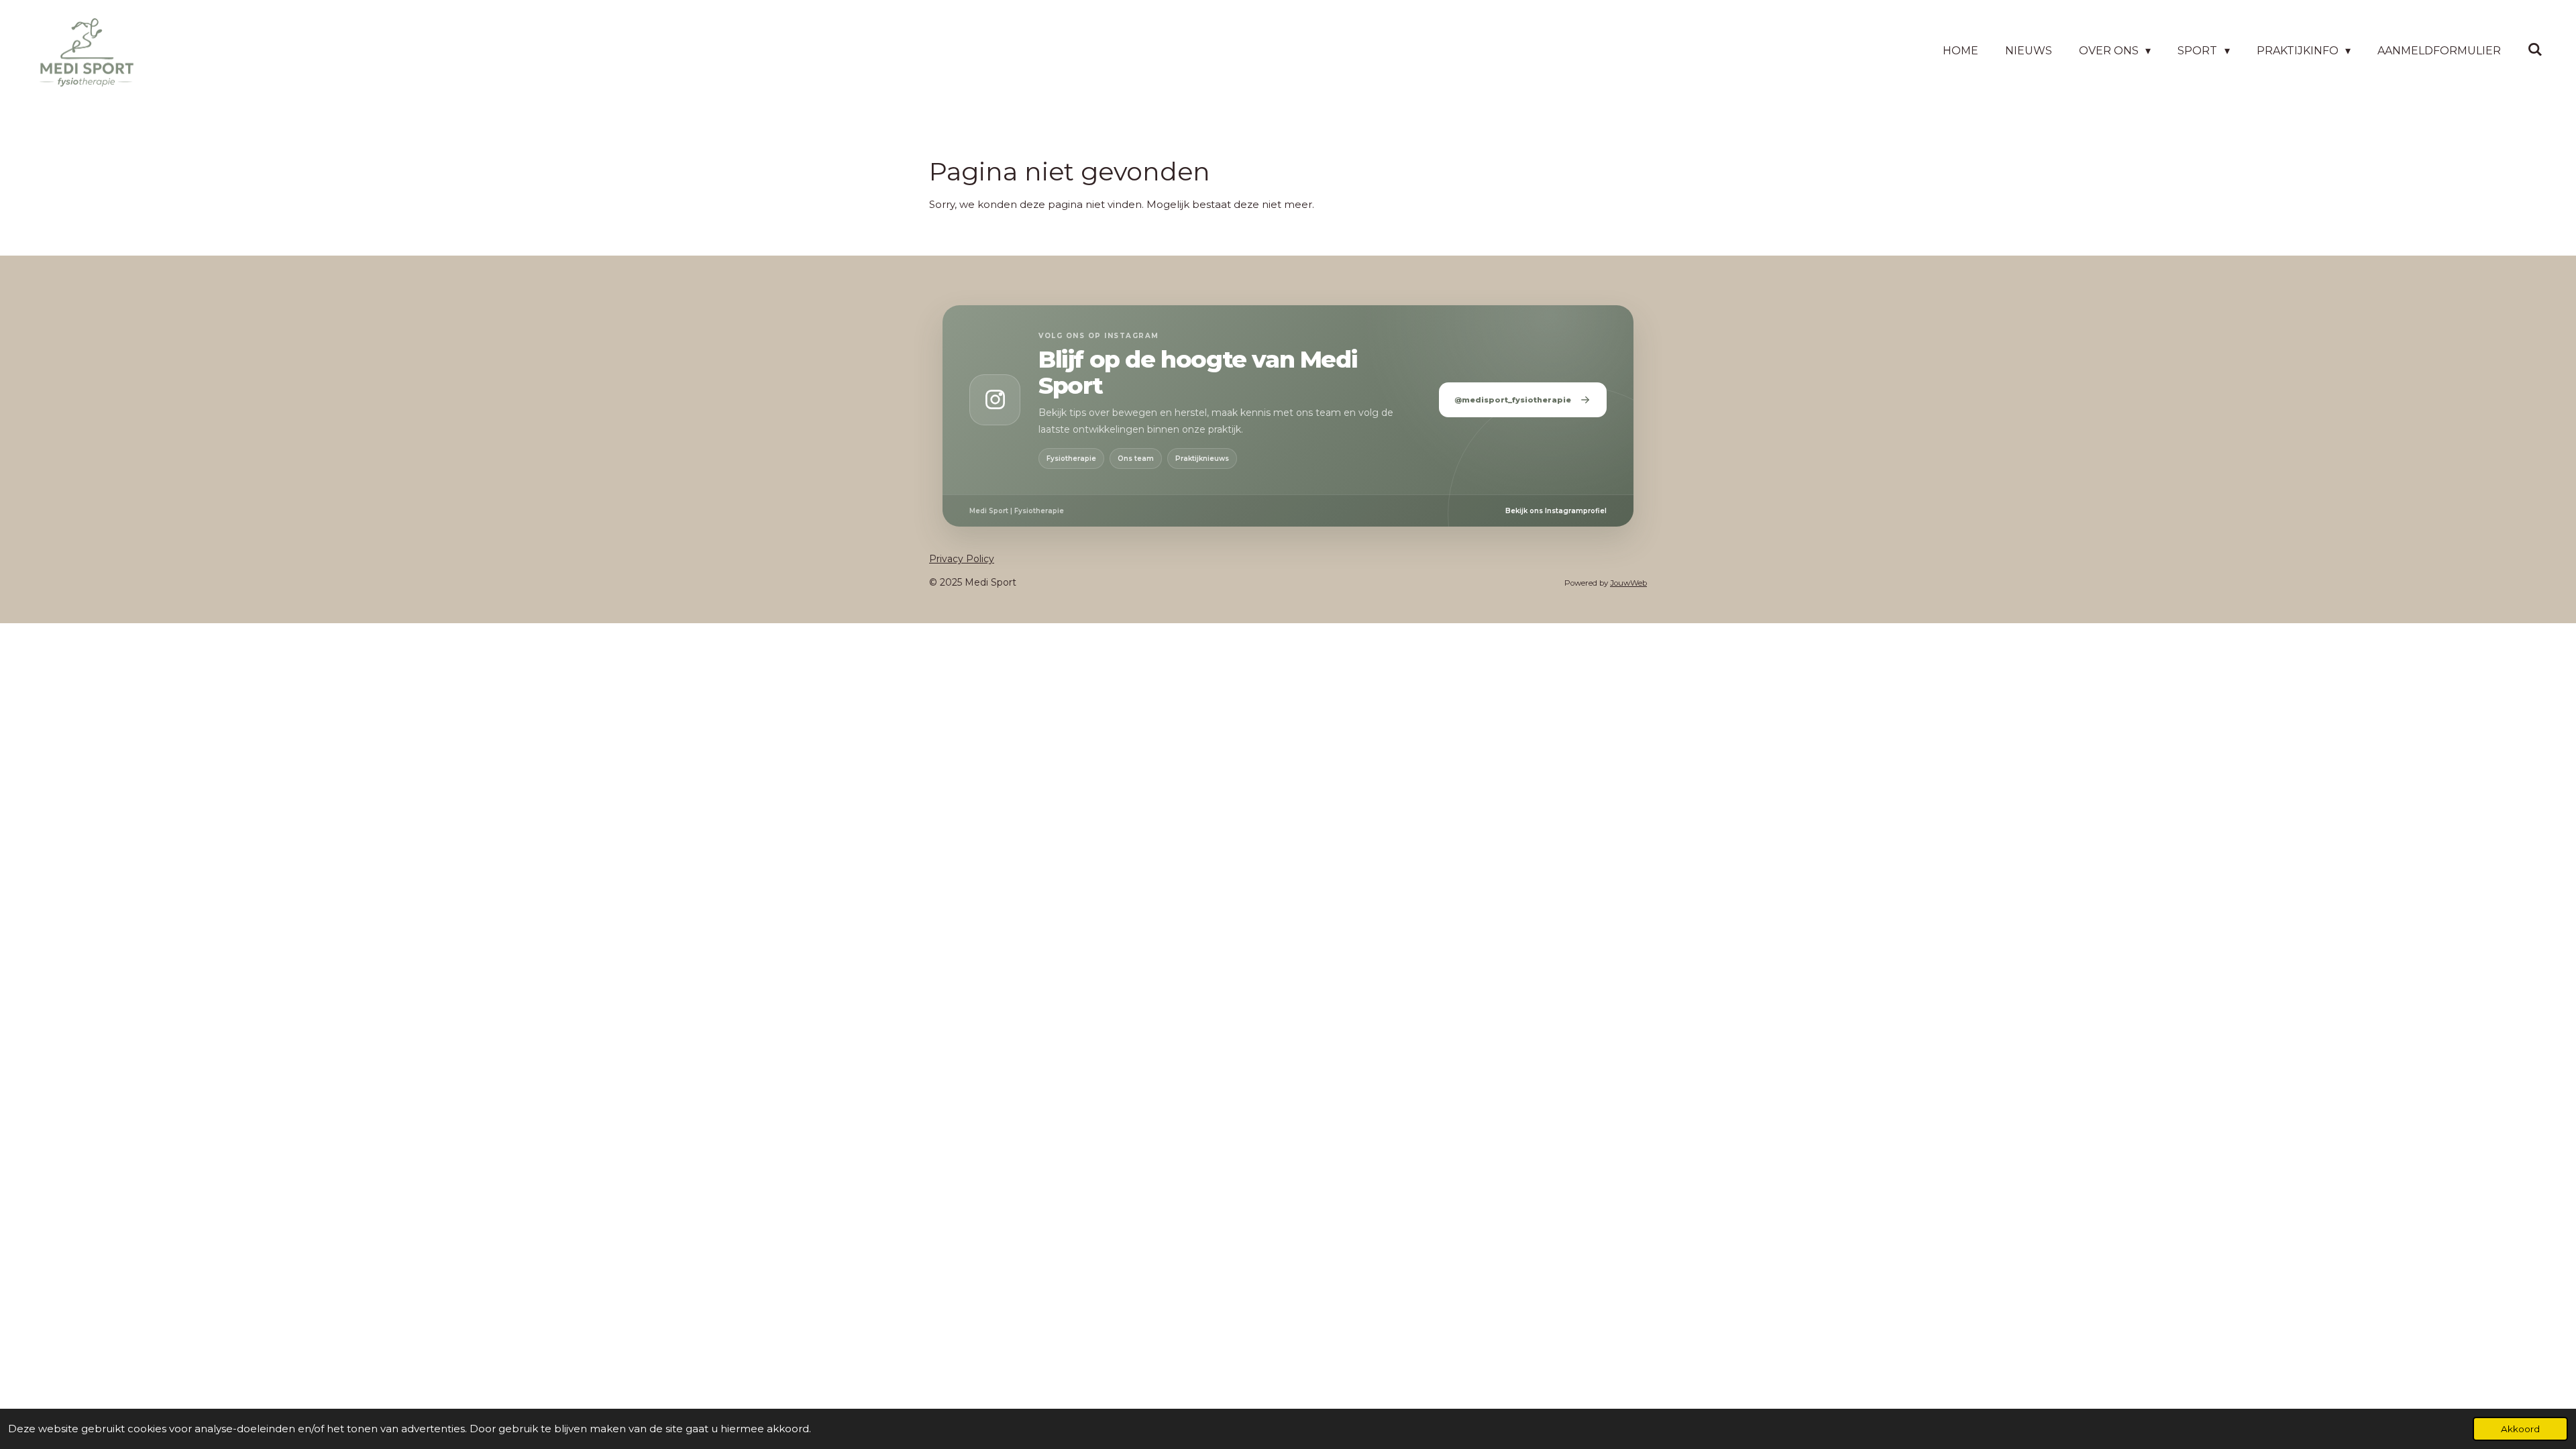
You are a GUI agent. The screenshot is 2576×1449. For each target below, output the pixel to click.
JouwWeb (1628, 583)
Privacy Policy (962, 559)
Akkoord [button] (2520, 1429)
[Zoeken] (2535, 49)
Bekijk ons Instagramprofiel (1556, 511)
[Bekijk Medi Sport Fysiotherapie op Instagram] (995, 400)
